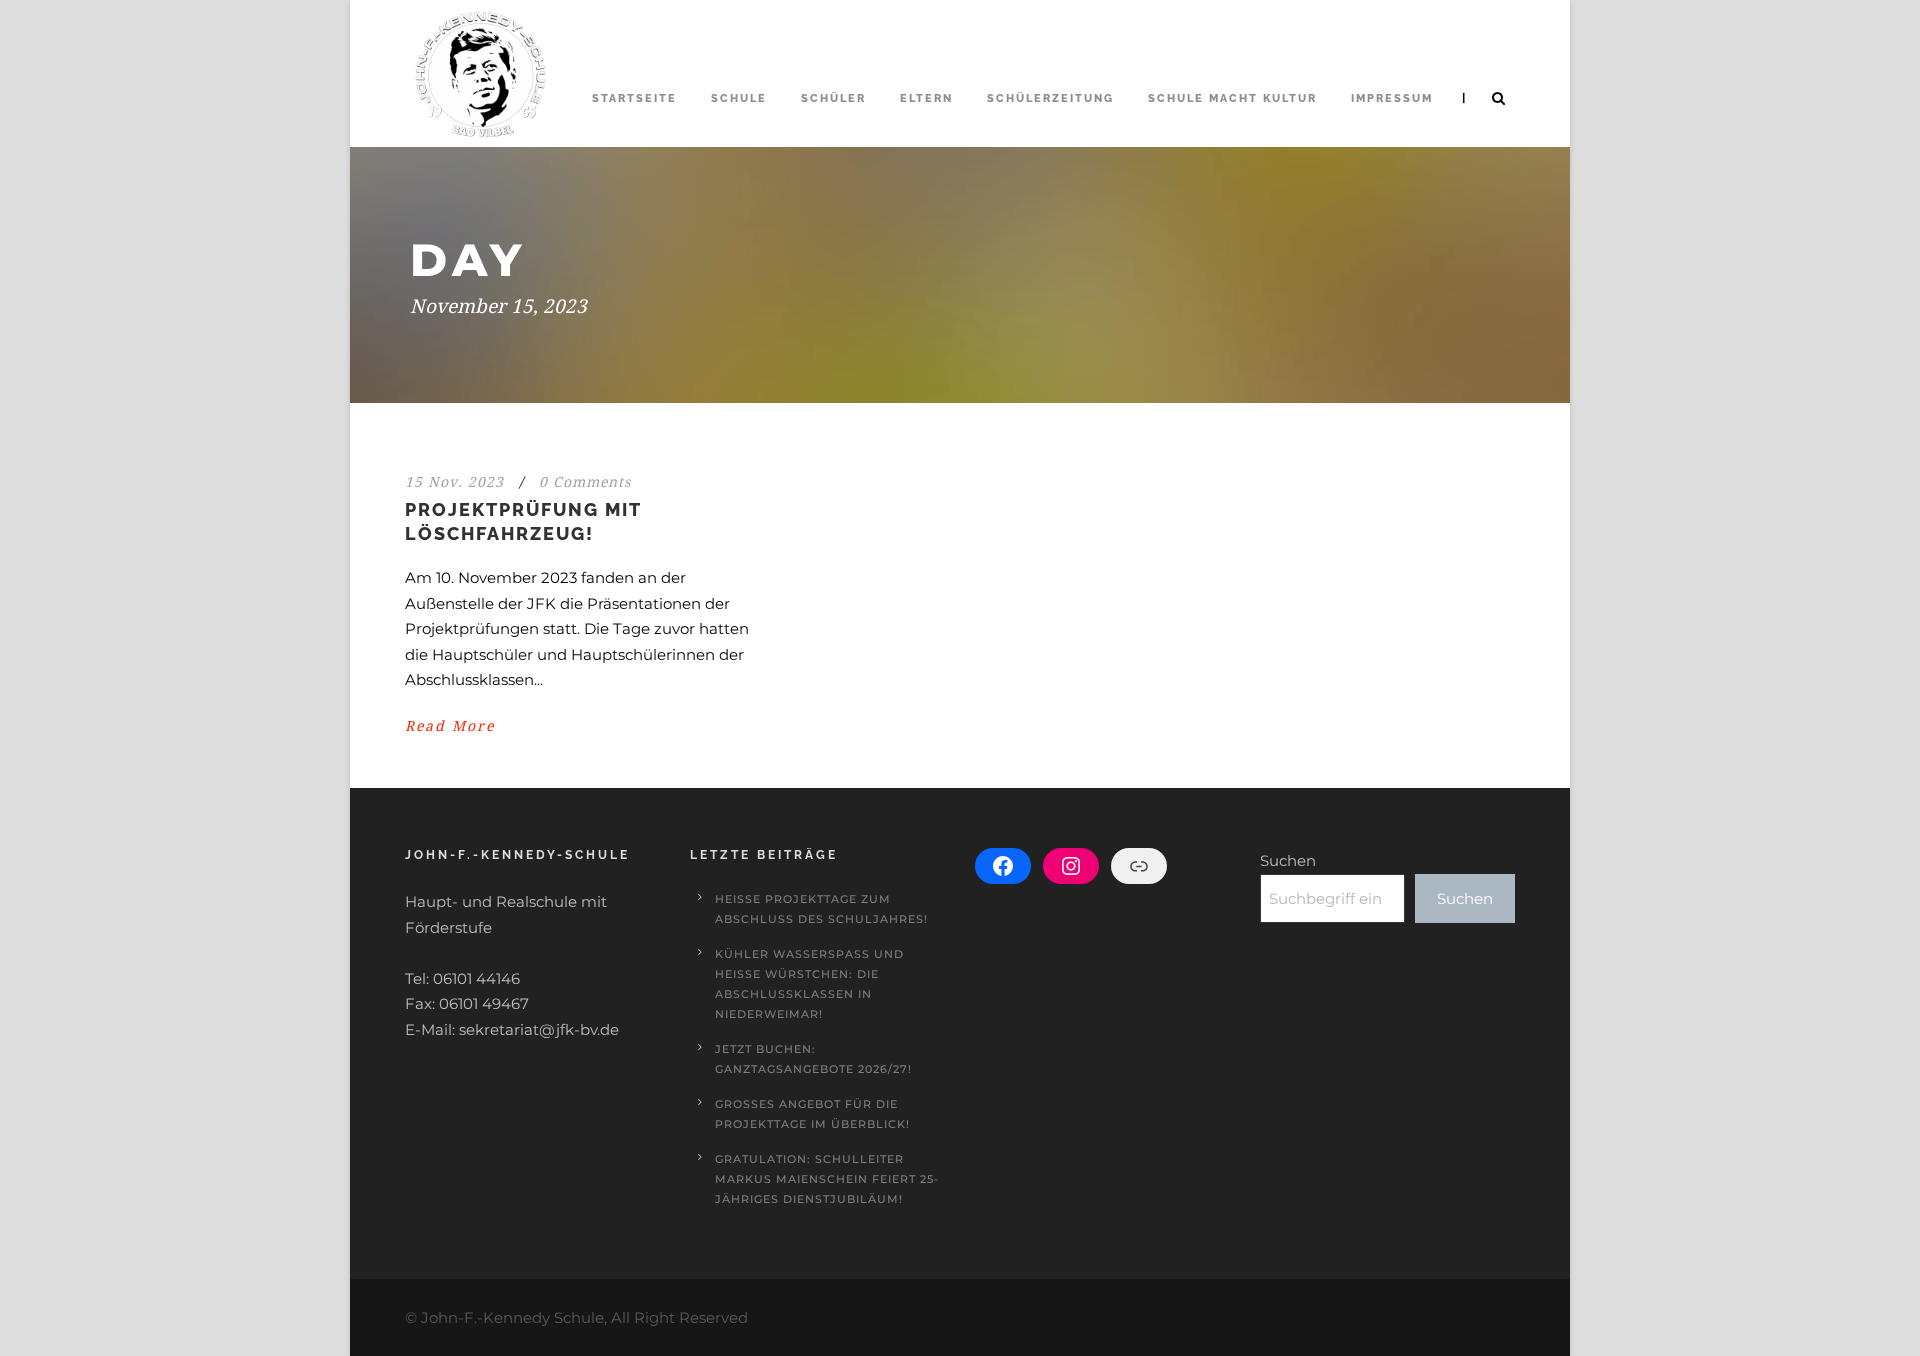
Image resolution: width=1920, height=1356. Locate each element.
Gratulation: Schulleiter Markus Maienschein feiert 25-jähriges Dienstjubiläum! (827, 1179)
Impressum (1392, 98)
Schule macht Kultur (1232, 98)
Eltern (926, 98)
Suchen (1288, 860)
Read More (450, 726)
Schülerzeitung (1050, 98)
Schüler (833, 98)
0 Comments (585, 482)
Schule (739, 98)
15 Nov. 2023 (454, 482)
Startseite (634, 98)
